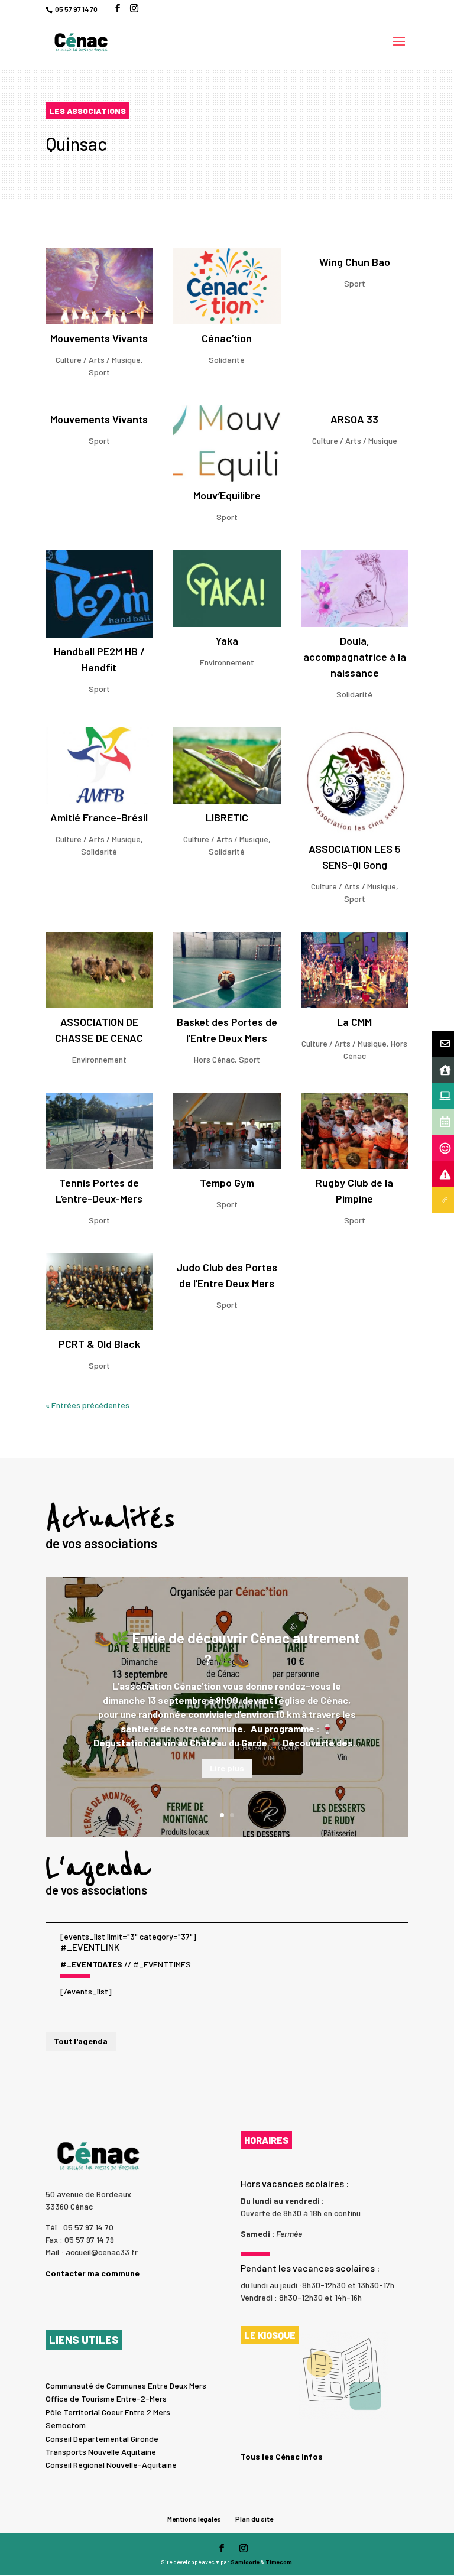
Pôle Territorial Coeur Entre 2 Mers (108, 2412)
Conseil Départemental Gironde (102, 2439)
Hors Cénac (214, 1059)
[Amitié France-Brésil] (99, 766)
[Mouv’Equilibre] (227, 444)
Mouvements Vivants (99, 338)
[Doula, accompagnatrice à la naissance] (355, 588)
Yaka (227, 641)
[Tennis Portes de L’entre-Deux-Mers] (99, 1131)
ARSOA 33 (354, 419)
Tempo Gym (227, 1183)
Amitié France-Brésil (99, 817)
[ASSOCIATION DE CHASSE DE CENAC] (99, 970)
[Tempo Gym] (227, 1131)
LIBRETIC (227, 817)
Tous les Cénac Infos (282, 2456)
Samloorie (245, 2562)
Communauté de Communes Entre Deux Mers (126, 2385)
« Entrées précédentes (87, 1405)
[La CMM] (355, 970)
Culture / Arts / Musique (98, 360)
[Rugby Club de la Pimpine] (355, 1131)
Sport (99, 372)
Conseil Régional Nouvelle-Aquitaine (111, 2465)
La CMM (354, 1022)
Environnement (227, 662)
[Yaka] (227, 588)
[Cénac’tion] (227, 286)
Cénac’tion (227, 338)
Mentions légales (194, 2519)
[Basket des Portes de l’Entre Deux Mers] (227, 970)
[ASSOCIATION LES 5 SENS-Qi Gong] (355, 781)
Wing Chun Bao (355, 262)
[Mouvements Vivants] (99, 286)
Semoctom (66, 2425)
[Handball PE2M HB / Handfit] (99, 594)
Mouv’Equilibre (227, 495)
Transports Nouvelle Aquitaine (101, 2452)
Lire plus (227, 1768)
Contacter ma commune (93, 2273)
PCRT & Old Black (99, 1344)
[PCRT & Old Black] (99, 1292)
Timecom (279, 2562)
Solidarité (227, 360)
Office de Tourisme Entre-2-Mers (106, 2398)
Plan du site (254, 2519)
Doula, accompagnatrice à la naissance (355, 657)
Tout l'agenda (81, 2041)
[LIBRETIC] (227, 766)
